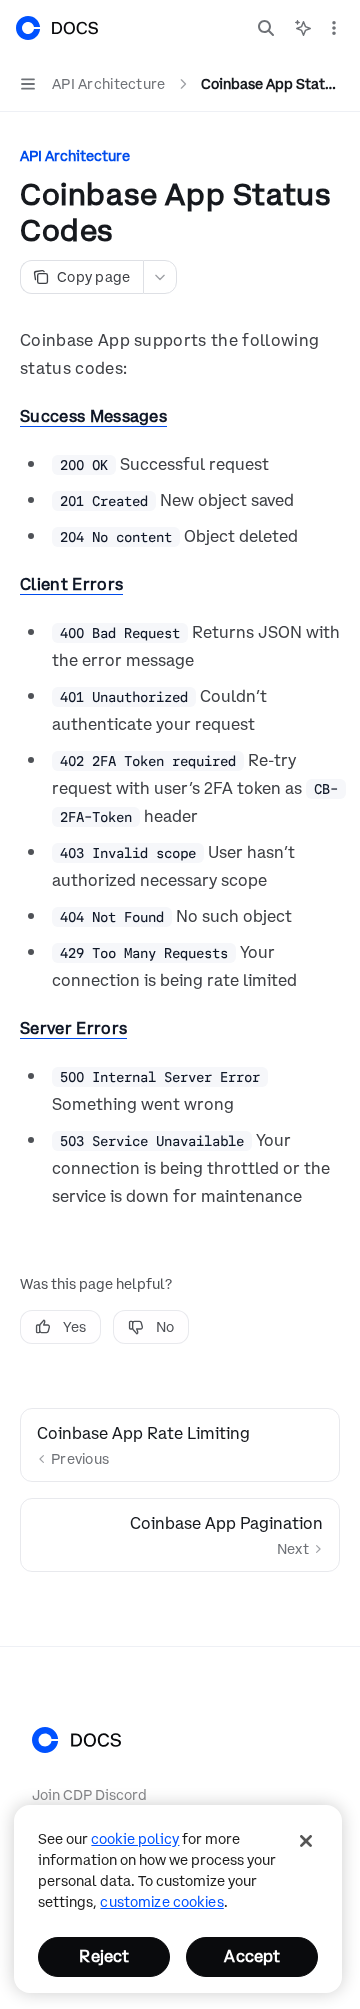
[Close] (306, 1841)
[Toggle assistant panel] (303, 28)
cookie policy (135, 1839)
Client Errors (71, 584)
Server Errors (73, 1028)
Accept (252, 1956)
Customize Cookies (161, 1902)
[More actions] (334, 28)
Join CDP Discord (89, 1795)
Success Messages (93, 416)
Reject (104, 1956)
